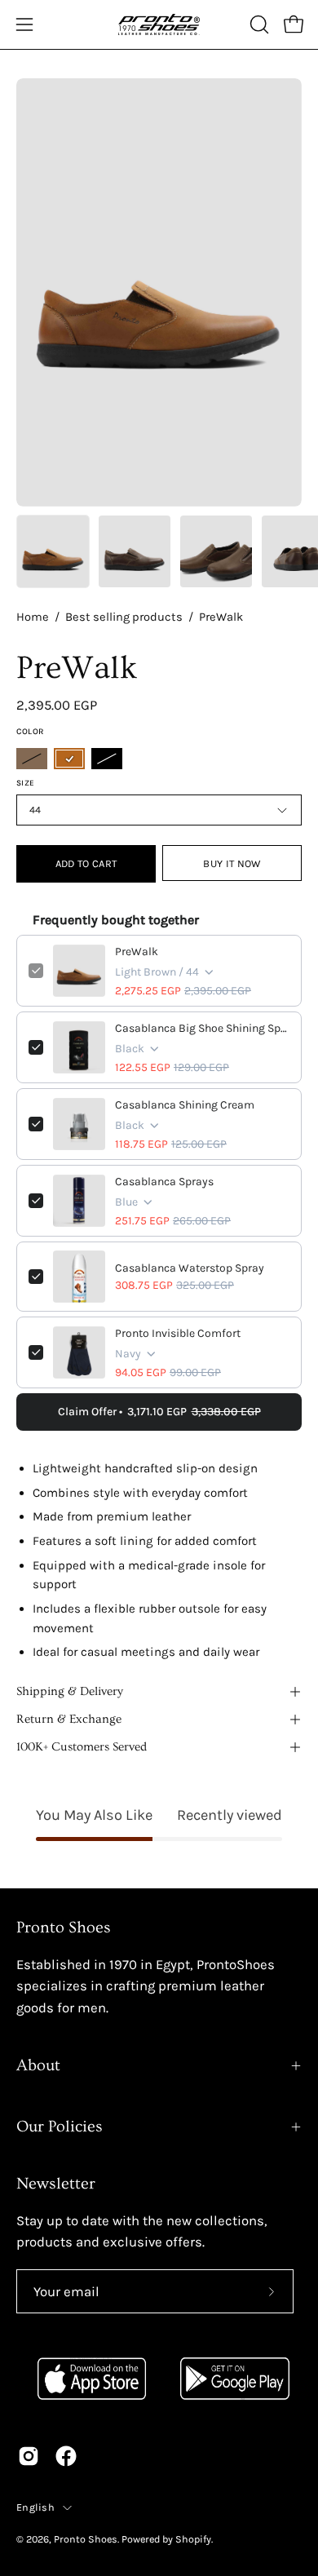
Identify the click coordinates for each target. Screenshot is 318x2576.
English (35, 2507)
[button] (258, 24)
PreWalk (137, 952)
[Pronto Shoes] (159, 24)
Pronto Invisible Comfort (178, 1333)
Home (33, 617)
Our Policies (60, 2127)
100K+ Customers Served (82, 1747)
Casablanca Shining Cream (185, 1105)
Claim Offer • (159, 1412)
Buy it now (232, 863)
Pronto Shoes (86, 2539)
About (38, 2065)
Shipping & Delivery (70, 1691)
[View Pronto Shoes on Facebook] (66, 2456)
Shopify (193, 2539)
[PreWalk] (53, 551)
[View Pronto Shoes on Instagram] (29, 2456)
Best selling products (124, 617)
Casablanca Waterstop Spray (190, 1268)
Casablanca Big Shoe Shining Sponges (202, 1028)
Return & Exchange (69, 1719)
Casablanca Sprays (164, 1182)
